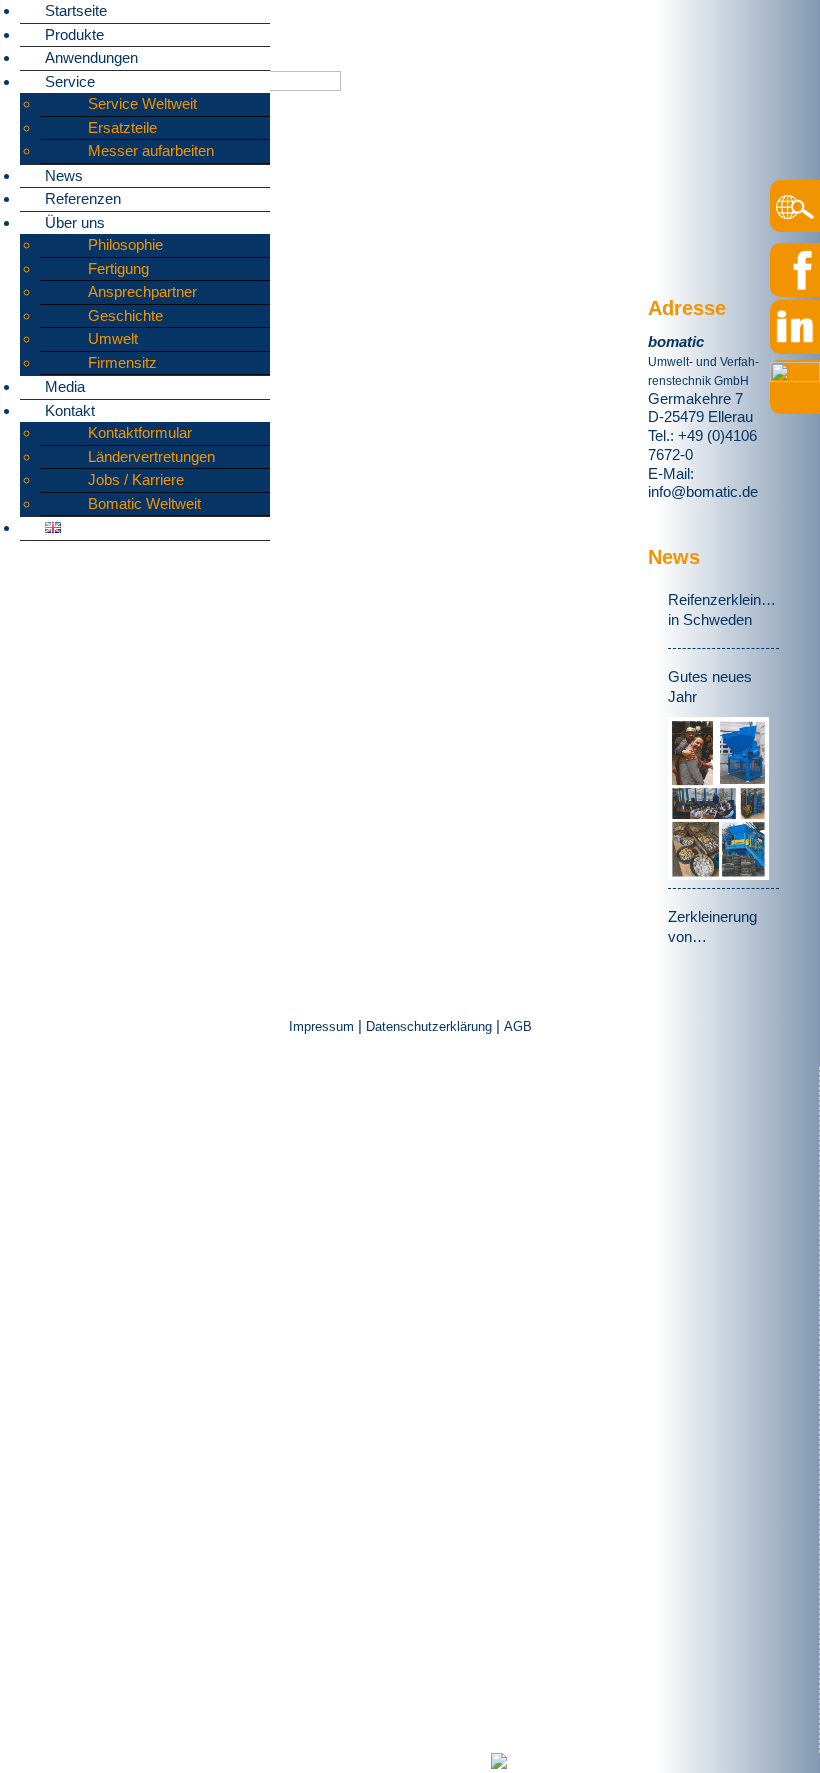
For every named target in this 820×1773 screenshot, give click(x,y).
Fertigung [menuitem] (118, 268)
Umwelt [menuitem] (113, 338)
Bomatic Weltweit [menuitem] (144, 503)
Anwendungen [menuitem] (91, 57)
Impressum (323, 1026)
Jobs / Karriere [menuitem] (136, 479)
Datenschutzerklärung (429, 1026)
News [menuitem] (64, 175)
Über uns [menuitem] (75, 222)
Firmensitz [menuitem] (122, 362)
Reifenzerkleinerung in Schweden (723, 609)
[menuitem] (53, 527)
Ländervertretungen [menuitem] (151, 456)
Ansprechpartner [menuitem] (142, 291)
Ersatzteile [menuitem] (122, 127)
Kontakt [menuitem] (70, 410)
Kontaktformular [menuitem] (140, 432)
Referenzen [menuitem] (83, 198)
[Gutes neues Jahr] (718, 798)
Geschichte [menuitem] (125, 315)
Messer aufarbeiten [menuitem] (151, 150)
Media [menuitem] (65, 386)
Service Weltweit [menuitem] (142, 103)
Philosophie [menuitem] (125, 244)
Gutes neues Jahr (710, 686)
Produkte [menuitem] (74, 34)
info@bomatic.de (703, 491)
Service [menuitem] (70, 81)
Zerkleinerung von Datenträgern (712, 927)
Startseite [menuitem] (76, 10)
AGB (518, 1026)
